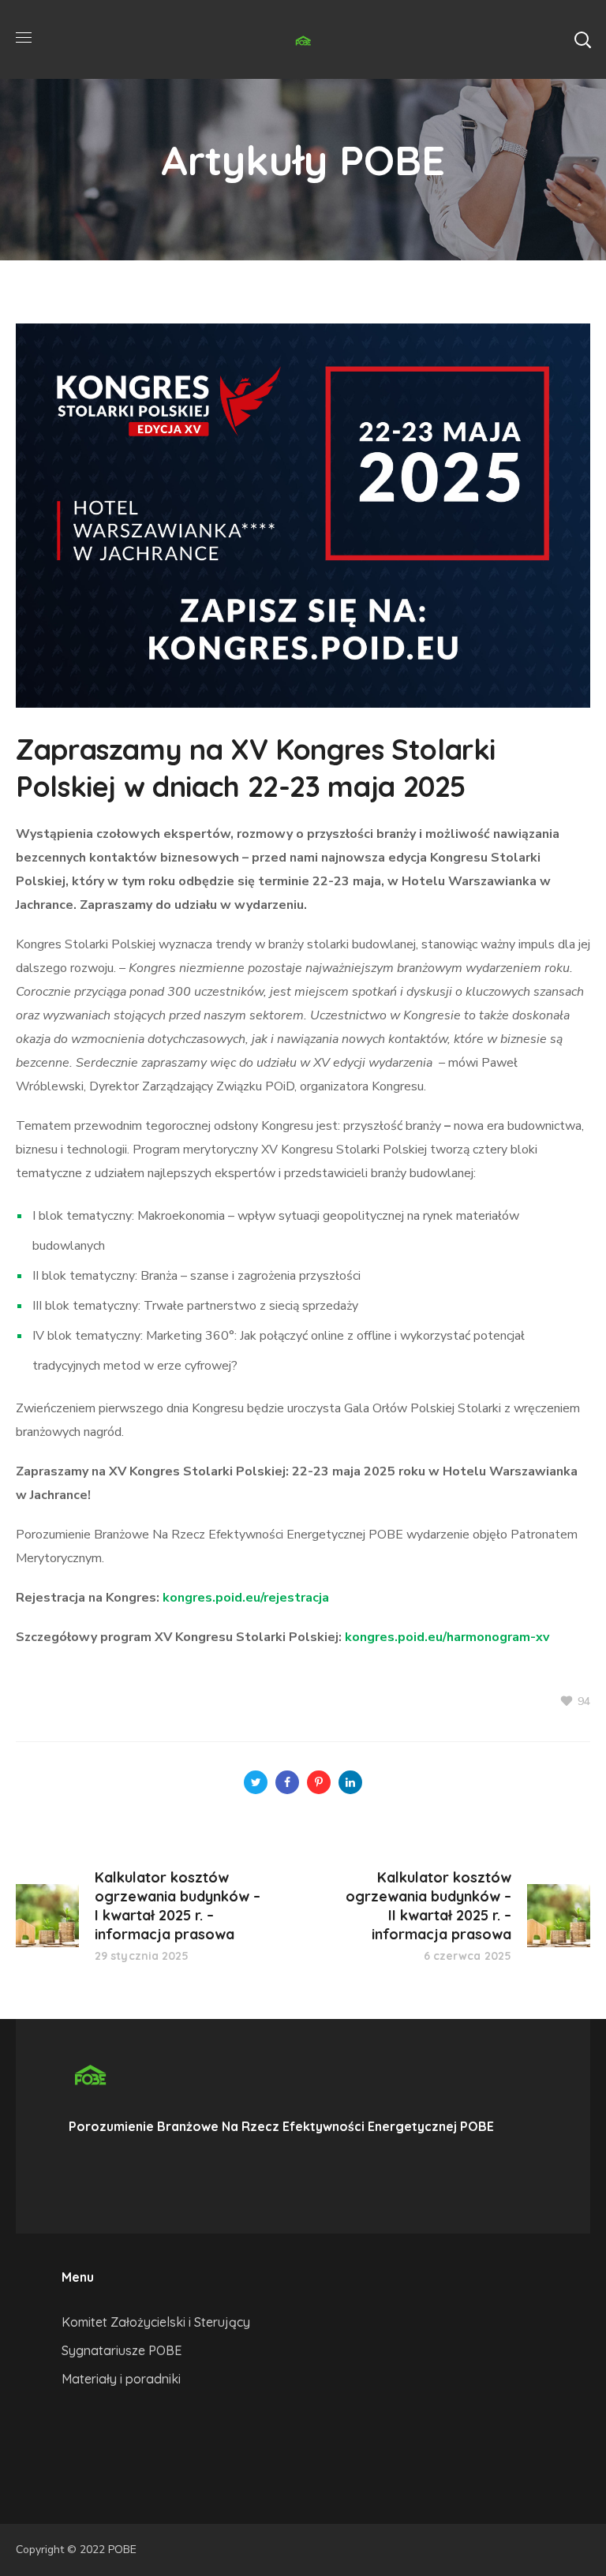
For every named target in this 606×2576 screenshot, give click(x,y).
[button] (582, 39)
